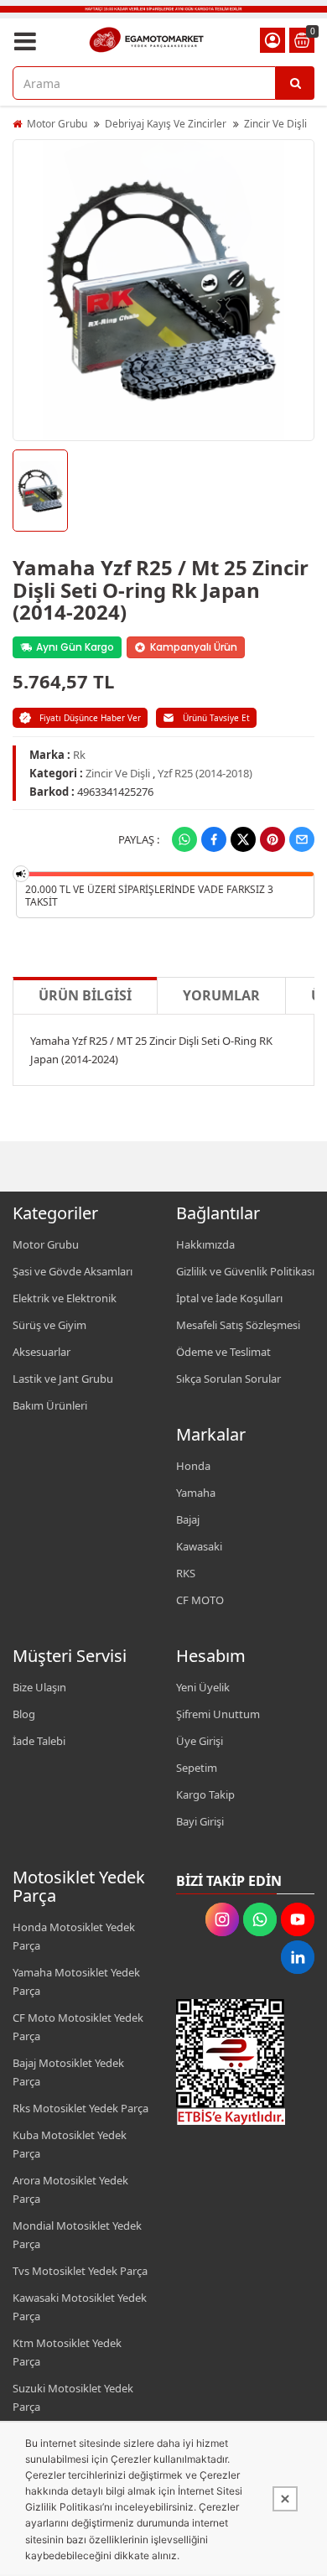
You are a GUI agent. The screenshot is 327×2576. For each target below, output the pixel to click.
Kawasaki (199, 1546)
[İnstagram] (222, 1919)
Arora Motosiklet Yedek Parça (70, 2189)
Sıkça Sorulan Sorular (228, 1379)
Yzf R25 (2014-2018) (205, 773)
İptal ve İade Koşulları (229, 1298)
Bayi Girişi (200, 1821)
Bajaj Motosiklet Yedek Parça (68, 2072)
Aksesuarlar (42, 1352)
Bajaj (188, 1519)
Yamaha (196, 1493)
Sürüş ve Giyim (49, 1325)
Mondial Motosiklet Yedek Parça (77, 2235)
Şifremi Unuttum (218, 1714)
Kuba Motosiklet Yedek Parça (70, 2144)
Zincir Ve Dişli (275, 124)
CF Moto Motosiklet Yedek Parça (78, 2027)
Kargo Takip (205, 1794)
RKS (186, 1573)
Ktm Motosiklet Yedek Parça (67, 2352)
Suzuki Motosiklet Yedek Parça (73, 2397)
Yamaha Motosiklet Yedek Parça (76, 1981)
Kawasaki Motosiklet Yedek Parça (80, 2307)
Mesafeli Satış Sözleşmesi (238, 1325)
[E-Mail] (302, 839)
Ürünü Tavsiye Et (216, 718)
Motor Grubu (57, 124)
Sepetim (197, 1768)
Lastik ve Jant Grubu (63, 1379)
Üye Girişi (200, 1741)
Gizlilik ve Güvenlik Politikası (245, 1271)
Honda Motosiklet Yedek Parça (74, 1936)
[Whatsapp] (184, 839)
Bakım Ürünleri (50, 1405)
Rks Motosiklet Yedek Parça (80, 2108)
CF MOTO (200, 1600)
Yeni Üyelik (203, 1687)
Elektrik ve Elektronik (65, 1298)
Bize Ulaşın (39, 1687)
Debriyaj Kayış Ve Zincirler (166, 124)
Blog (24, 1714)
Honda (193, 1466)
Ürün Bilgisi (85, 995)
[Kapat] (285, 2499)
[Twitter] (243, 839)
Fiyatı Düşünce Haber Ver (90, 718)
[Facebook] (214, 839)
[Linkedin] (298, 1957)
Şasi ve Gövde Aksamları (73, 1271)
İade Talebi (39, 1741)
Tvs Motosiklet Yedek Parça (80, 2271)
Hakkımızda (205, 1244)
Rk (79, 755)
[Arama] (295, 83)
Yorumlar (221, 995)
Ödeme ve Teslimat (223, 1352)
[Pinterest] (272, 839)
